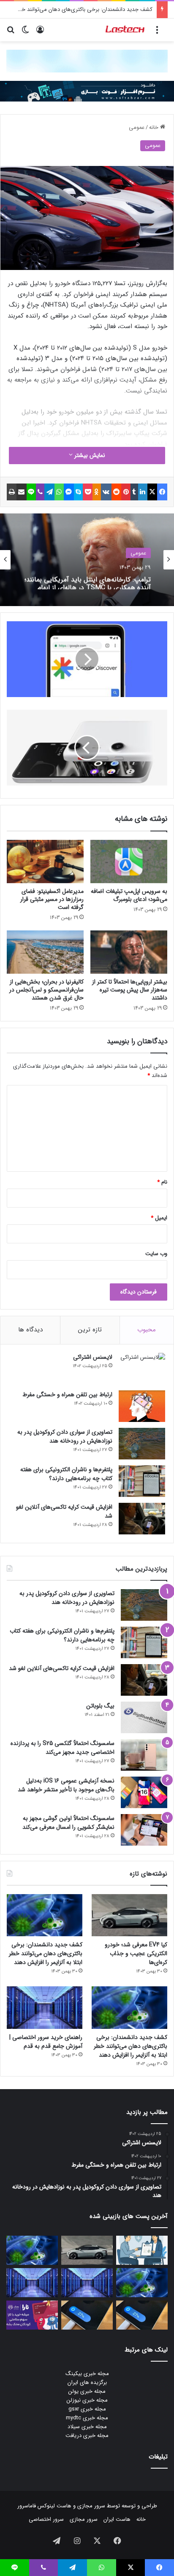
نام (162, 1182)
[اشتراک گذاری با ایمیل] (22, 492)
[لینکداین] (143, 492)
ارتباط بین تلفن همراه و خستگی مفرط (67, 1395)
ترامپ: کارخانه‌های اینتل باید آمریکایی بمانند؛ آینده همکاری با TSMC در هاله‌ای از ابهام (88, 581)
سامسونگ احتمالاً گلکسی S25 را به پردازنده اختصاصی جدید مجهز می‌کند (63, 1748)
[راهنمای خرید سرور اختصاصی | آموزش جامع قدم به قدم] (45, 2008)
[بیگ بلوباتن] (144, 1717)
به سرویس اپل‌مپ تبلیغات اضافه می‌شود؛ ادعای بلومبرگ (129, 895)
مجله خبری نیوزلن (87, 2400)
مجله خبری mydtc (87, 2418)
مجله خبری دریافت (87, 2436)
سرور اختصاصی (46, 2519)
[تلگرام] (49, 492)
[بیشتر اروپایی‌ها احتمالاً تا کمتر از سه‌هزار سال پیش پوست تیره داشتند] (129, 952)
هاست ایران (117, 2519)
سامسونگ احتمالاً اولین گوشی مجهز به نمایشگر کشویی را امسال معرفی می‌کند (68, 1823)
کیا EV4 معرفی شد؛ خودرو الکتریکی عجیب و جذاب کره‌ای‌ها (136, 1953)
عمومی (137, 127)
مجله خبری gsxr (87, 2409)
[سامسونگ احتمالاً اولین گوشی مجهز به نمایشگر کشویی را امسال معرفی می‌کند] (144, 1830)
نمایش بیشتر (89, 455)
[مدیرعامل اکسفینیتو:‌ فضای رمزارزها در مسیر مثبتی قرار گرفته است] (45, 862)
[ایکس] (152, 492)
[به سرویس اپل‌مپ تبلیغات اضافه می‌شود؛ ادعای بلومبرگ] (129, 862)
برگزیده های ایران (87, 2382)
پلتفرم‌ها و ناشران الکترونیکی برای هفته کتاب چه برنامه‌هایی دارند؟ (66, 1474)
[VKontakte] (106, 492)
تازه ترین (90, 1330)
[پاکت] (88, 492)
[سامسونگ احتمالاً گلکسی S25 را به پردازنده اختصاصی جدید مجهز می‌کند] (144, 1755)
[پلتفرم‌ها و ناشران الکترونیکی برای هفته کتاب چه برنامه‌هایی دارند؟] (142, 1481)
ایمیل (159, 1218)
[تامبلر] (134, 492)
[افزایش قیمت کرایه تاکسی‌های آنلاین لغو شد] (142, 1519)
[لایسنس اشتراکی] (142, 1369)
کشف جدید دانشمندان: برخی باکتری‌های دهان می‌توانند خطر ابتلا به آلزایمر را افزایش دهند (46, 1953)
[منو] (157, 33)
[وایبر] (40, 492)
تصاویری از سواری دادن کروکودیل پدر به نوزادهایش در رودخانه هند (65, 1436)
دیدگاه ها (30, 1330)
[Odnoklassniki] (97, 492)
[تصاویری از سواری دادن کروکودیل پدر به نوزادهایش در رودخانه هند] (142, 1444)
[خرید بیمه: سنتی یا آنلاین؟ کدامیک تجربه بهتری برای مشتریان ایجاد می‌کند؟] (142, 2250)
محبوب (147, 1330)
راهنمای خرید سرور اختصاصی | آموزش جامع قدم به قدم (46, 2042)
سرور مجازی (91, 2506)
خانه (155, 127)
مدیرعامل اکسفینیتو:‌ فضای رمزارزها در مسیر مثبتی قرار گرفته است (52, 899)
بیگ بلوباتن (100, 1706)
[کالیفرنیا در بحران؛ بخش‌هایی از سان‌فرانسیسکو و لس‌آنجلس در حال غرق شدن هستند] (45, 952)
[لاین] (31, 492)
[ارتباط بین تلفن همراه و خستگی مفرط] (142, 1406)
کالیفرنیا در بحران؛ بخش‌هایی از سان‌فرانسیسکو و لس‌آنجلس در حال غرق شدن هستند (46, 990)
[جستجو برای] (11, 33)
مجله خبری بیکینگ (87, 2374)
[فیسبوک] (162, 492)
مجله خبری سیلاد (87, 2427)
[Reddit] (117, 492)
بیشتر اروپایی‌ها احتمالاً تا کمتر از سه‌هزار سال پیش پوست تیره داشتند (130, 990)
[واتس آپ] (59, 492)
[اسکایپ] (79, 492)
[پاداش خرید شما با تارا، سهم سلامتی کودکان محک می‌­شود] (32, 2315)
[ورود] (40, 33)
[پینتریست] (126, 492)
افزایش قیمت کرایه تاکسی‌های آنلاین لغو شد (64, 1511)
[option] (87, 560)
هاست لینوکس (54, 2506)
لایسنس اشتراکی (93, 1357)
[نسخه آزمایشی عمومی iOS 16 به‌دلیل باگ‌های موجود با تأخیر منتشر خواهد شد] (144, 1792)
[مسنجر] (69, 492)
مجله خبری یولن (87, 2391)
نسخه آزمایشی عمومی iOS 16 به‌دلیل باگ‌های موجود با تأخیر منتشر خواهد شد (66, 1785)
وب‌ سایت (156, 1254)
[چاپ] (12, 492)
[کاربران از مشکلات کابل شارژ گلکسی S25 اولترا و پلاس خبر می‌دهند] (142, 2315)
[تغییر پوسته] (25, 33)
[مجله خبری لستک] (125, 30)
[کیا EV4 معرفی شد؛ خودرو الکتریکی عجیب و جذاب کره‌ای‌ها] (129, 1915)
